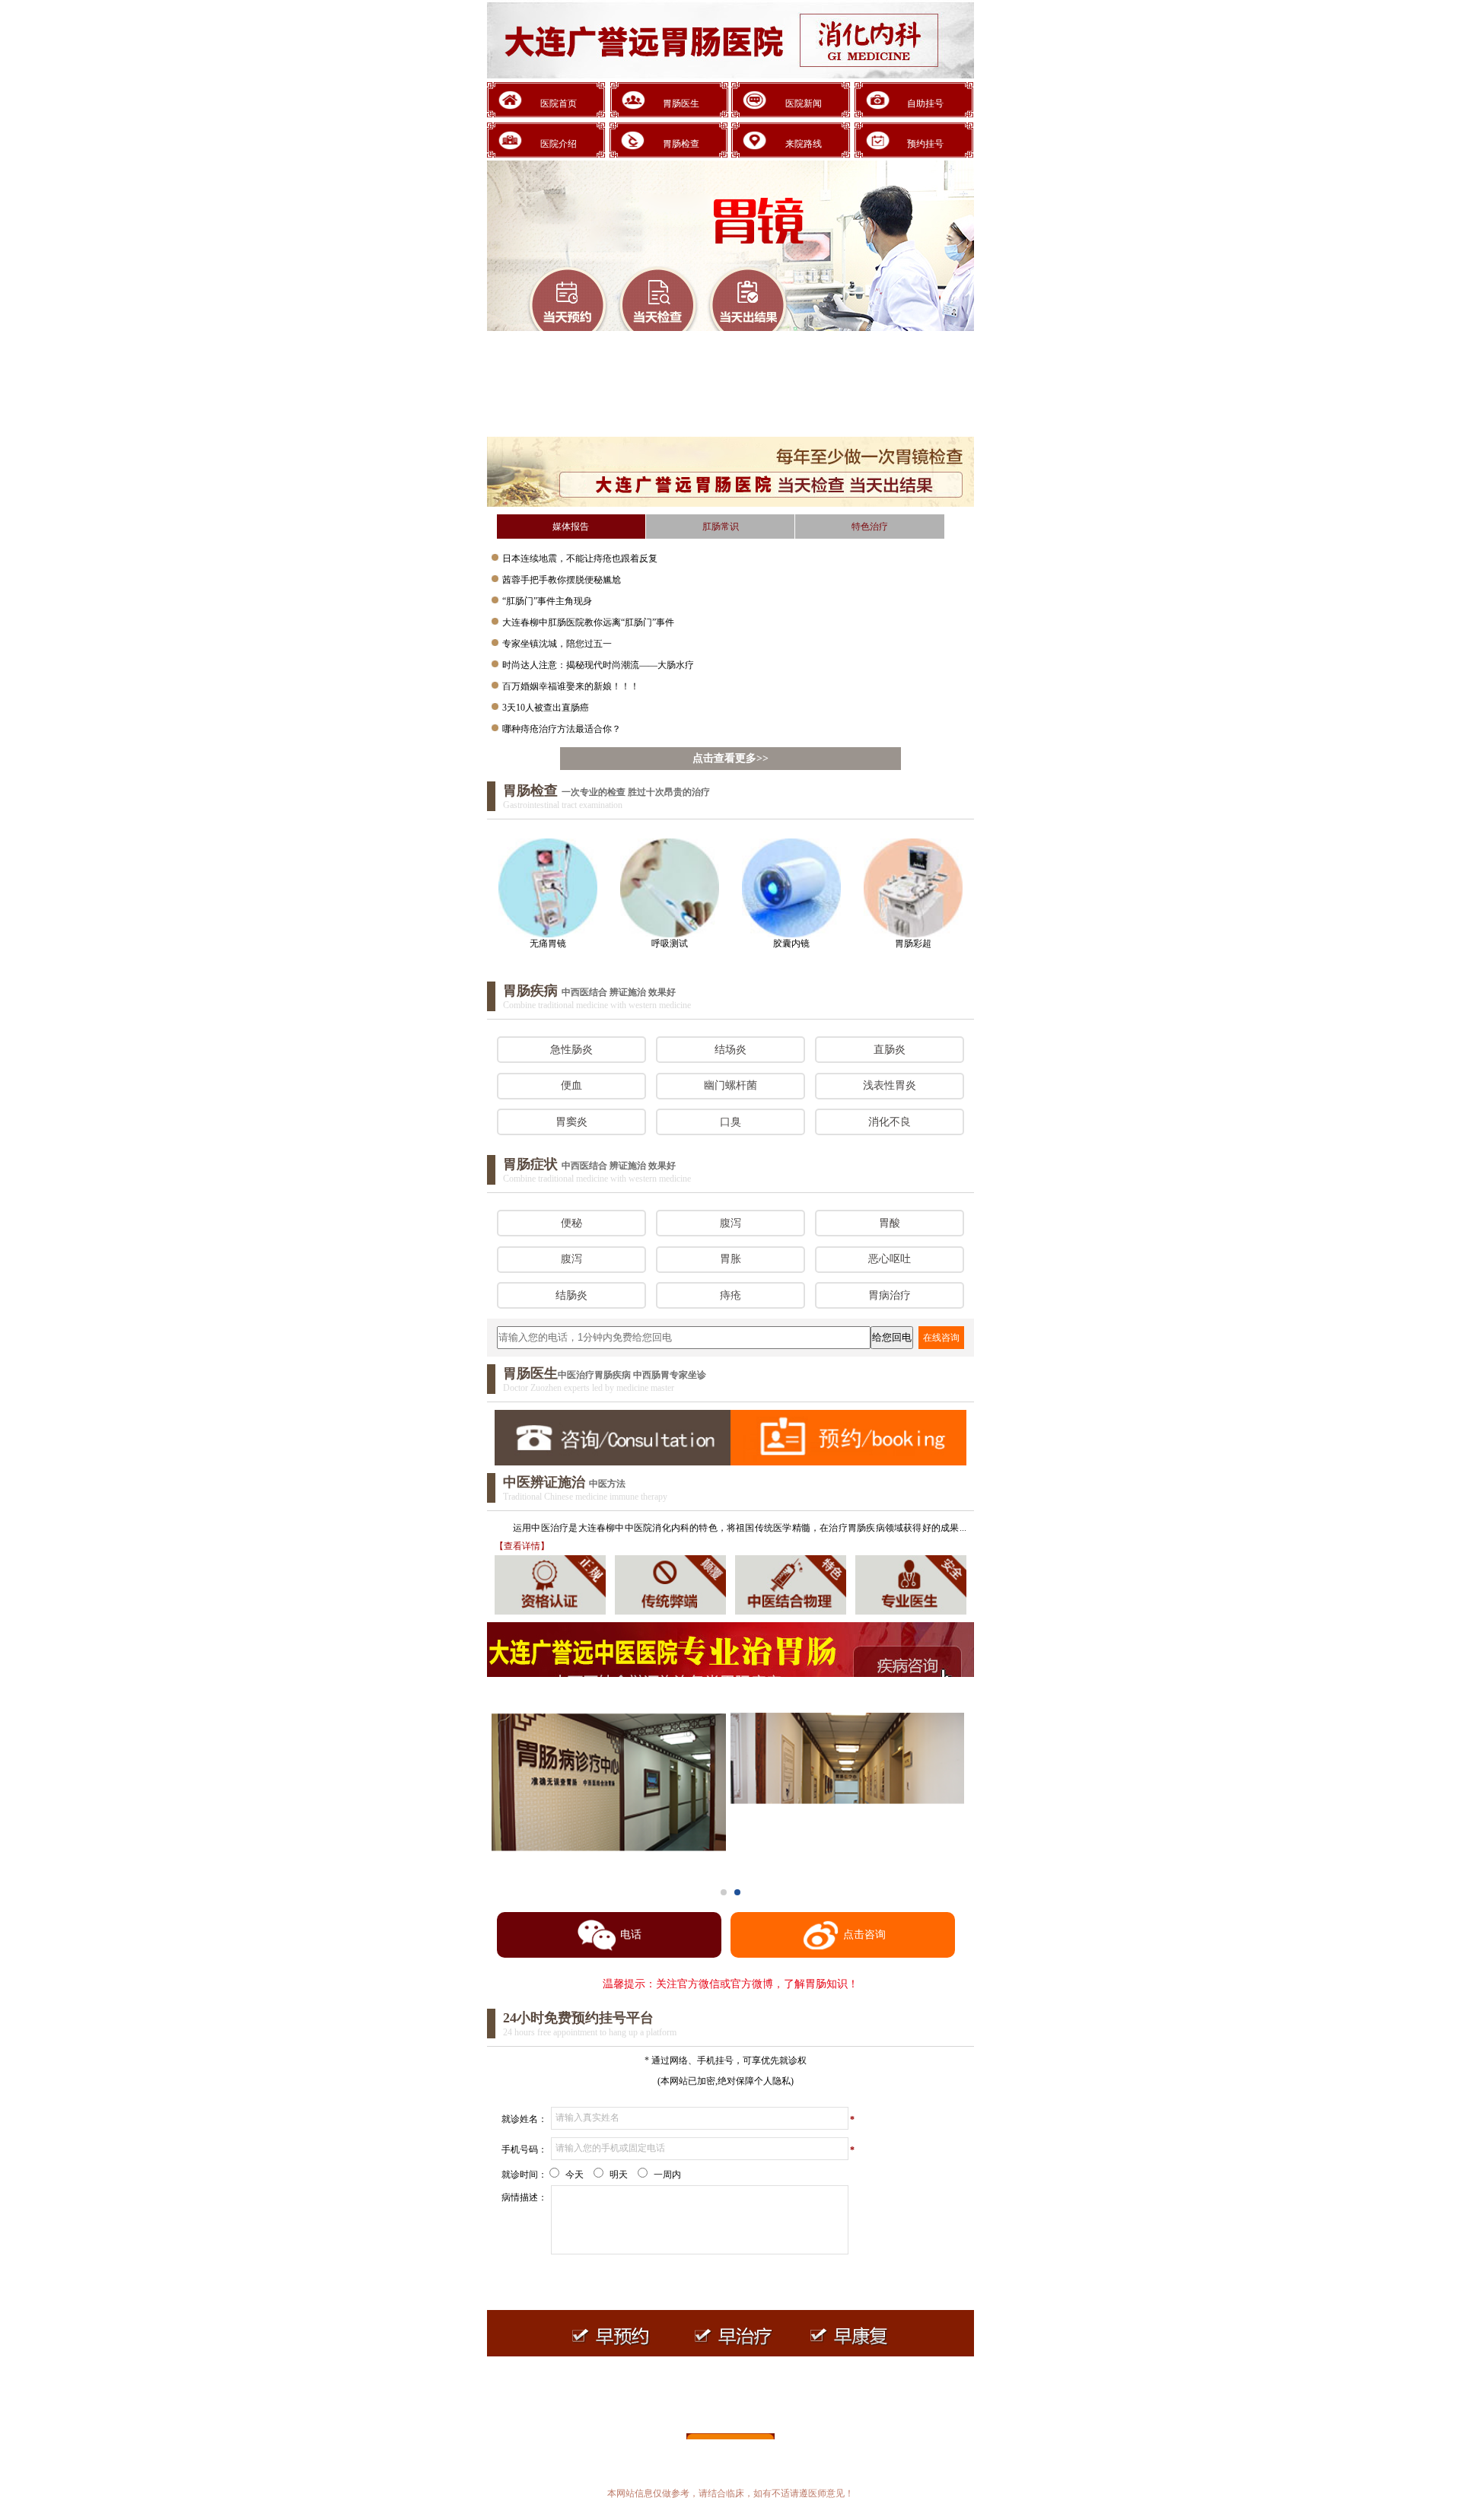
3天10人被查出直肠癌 (546, 708)
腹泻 (730, 1223)
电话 (631, 1935)
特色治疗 (870, 527)
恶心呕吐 (890, 1259)
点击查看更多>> (730, 758)
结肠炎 (571, 1295)
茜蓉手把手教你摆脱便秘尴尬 (562, 580)
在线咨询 (941, 1338)
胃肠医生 (681, 103)
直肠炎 (890, 1050)
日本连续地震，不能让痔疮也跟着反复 (580, 558)
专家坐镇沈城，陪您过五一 (557, 644)
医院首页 (559, 103)
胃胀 (730, 1259)
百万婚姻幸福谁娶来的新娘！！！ (571, 686)
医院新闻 (804, 103)
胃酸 (890, 1223)
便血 (571, 1085)
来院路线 (804, 144)
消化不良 (890, 1122)
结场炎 (730, 1050)
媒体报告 (571, 527)
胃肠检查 (681, 144)
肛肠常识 (721, 527)
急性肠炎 (571, 1050)
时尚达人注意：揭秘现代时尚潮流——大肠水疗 (598, 665)
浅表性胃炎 (890, 1085)
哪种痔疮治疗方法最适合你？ (562, 729)
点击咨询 (864, 1935)
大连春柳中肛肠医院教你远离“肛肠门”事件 (588, 622)
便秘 (571, 1223)
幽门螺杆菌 (730, 1085)
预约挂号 (925, 144)
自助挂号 (925, 103)
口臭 (730, 1122)
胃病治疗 (890, 1295)
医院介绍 (559, 144)
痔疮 (730, 1295)
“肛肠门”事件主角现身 (547, 601)
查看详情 (522, 1546)
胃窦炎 (571, 1122)
